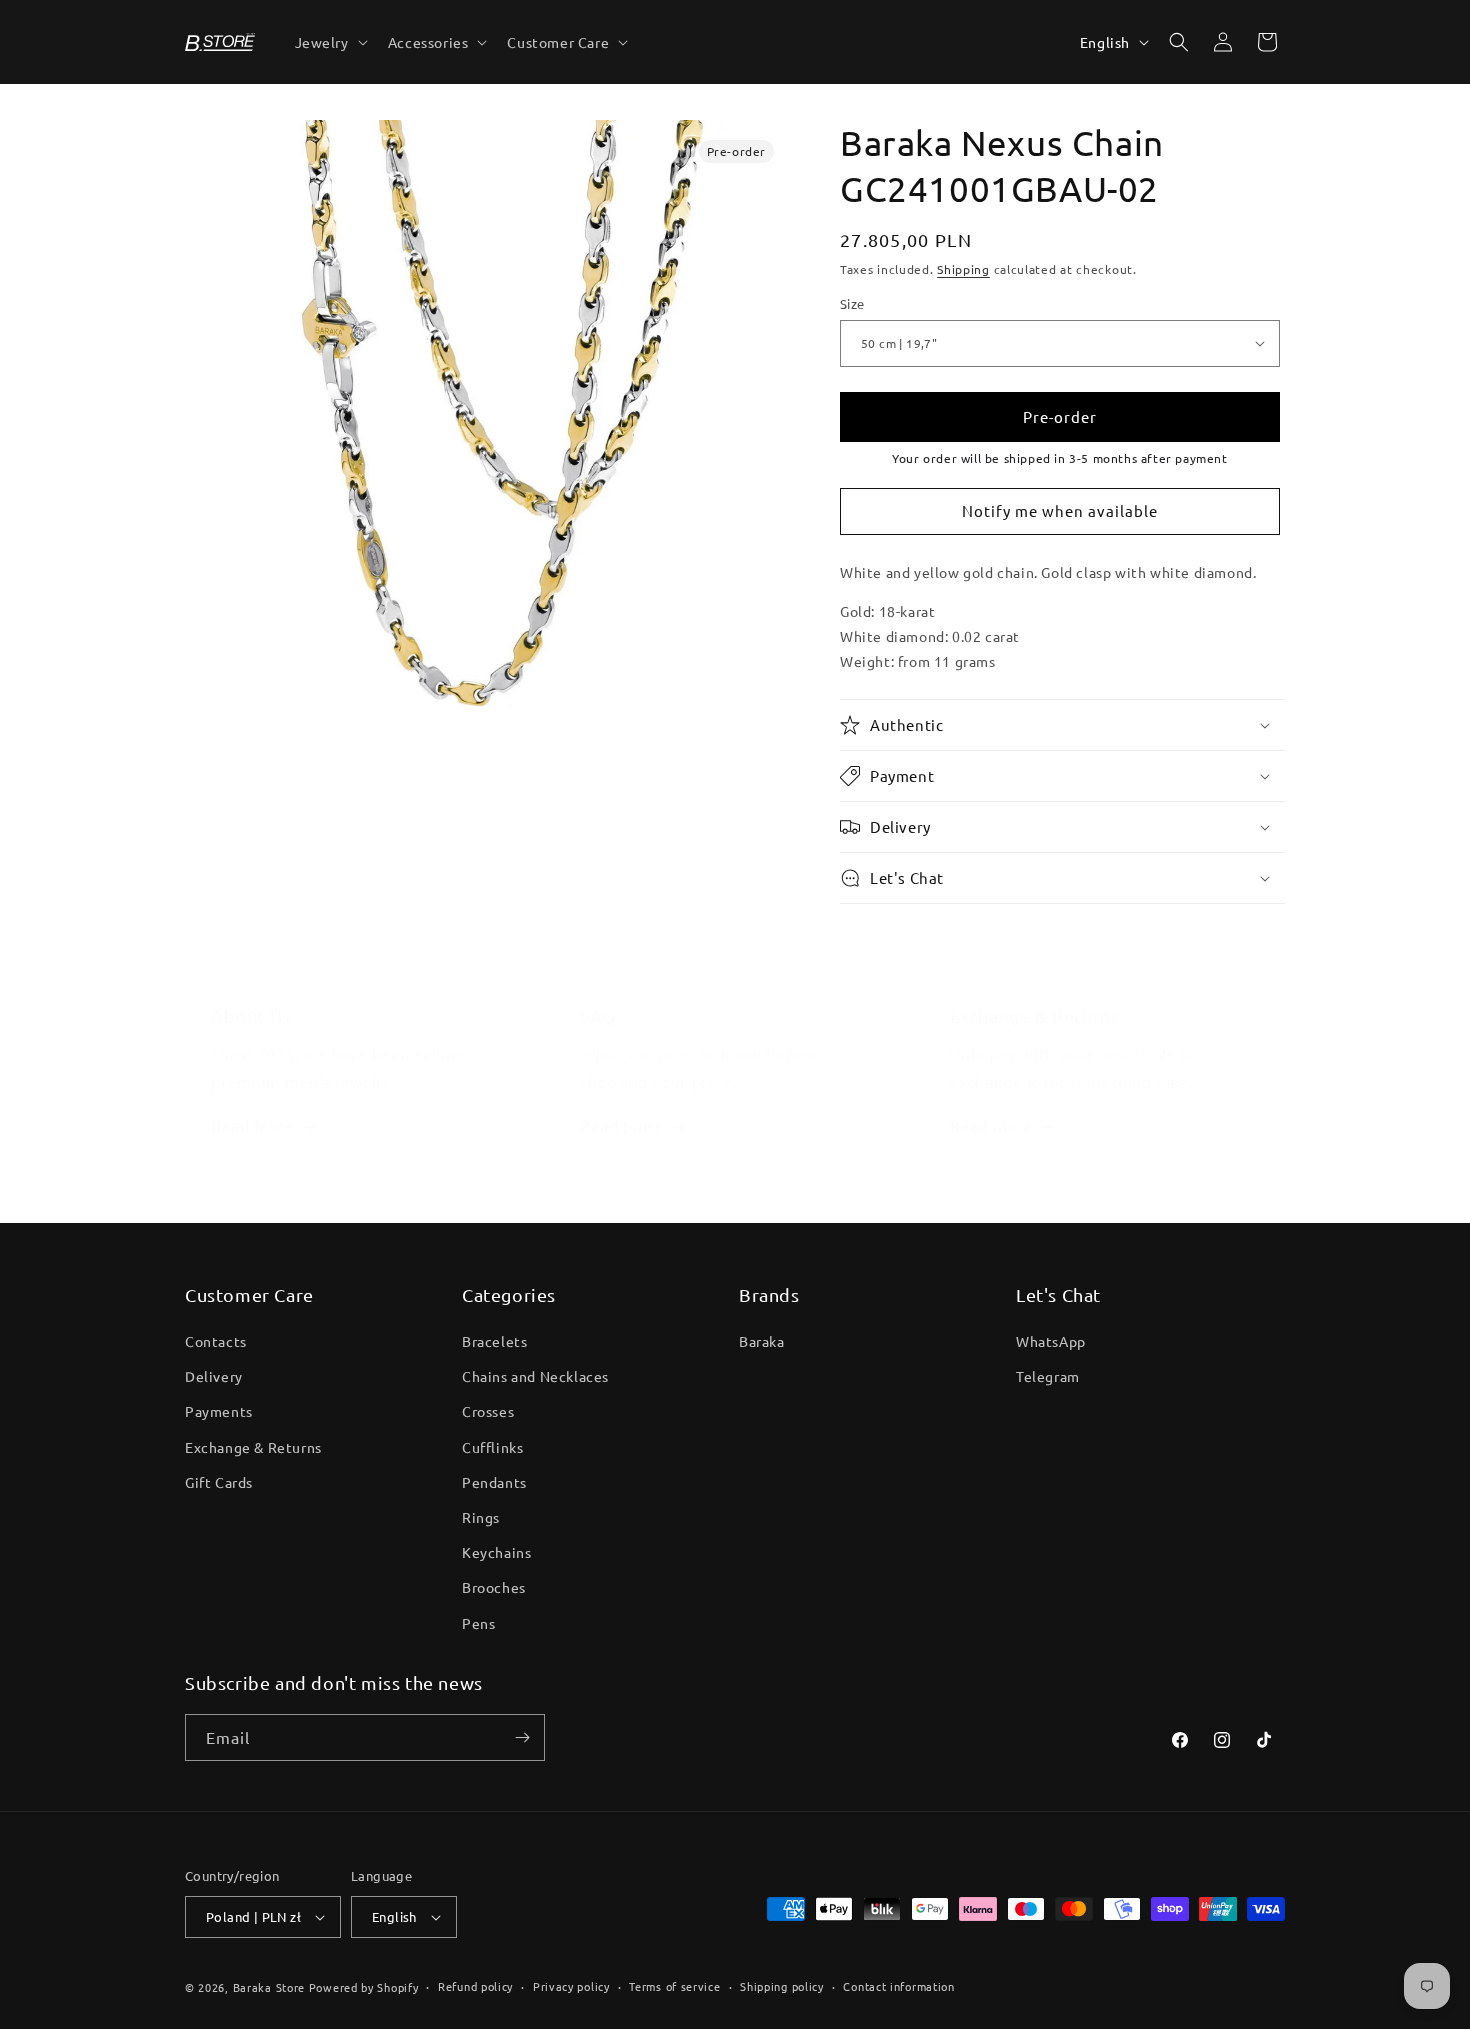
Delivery (214, 1376)
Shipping (963, 269)
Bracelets (494, 1341)
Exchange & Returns (253, 1447)
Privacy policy (571, 1986)
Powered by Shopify (364, 1987)
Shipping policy (782, 1986)
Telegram (1048, 1376)
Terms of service (674, 1986)
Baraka (762, 1341)
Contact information (898, 1986)
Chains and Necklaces (535, 1376)
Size (852, 303)
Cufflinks (492, 1447)
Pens (478, 1623)
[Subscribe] (522, 1737)
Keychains (496, 1552)
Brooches (494, 1587)
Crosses (488, 1411)
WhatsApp (1051, 1341)
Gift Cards (219, 1482)
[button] (329, 42)
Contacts (216, 1341)
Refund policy (475, 1986)
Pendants (494, 1482)
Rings (481, 1517)
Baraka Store (269, 1987)
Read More (252, 1126)
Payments (219, 1411)
